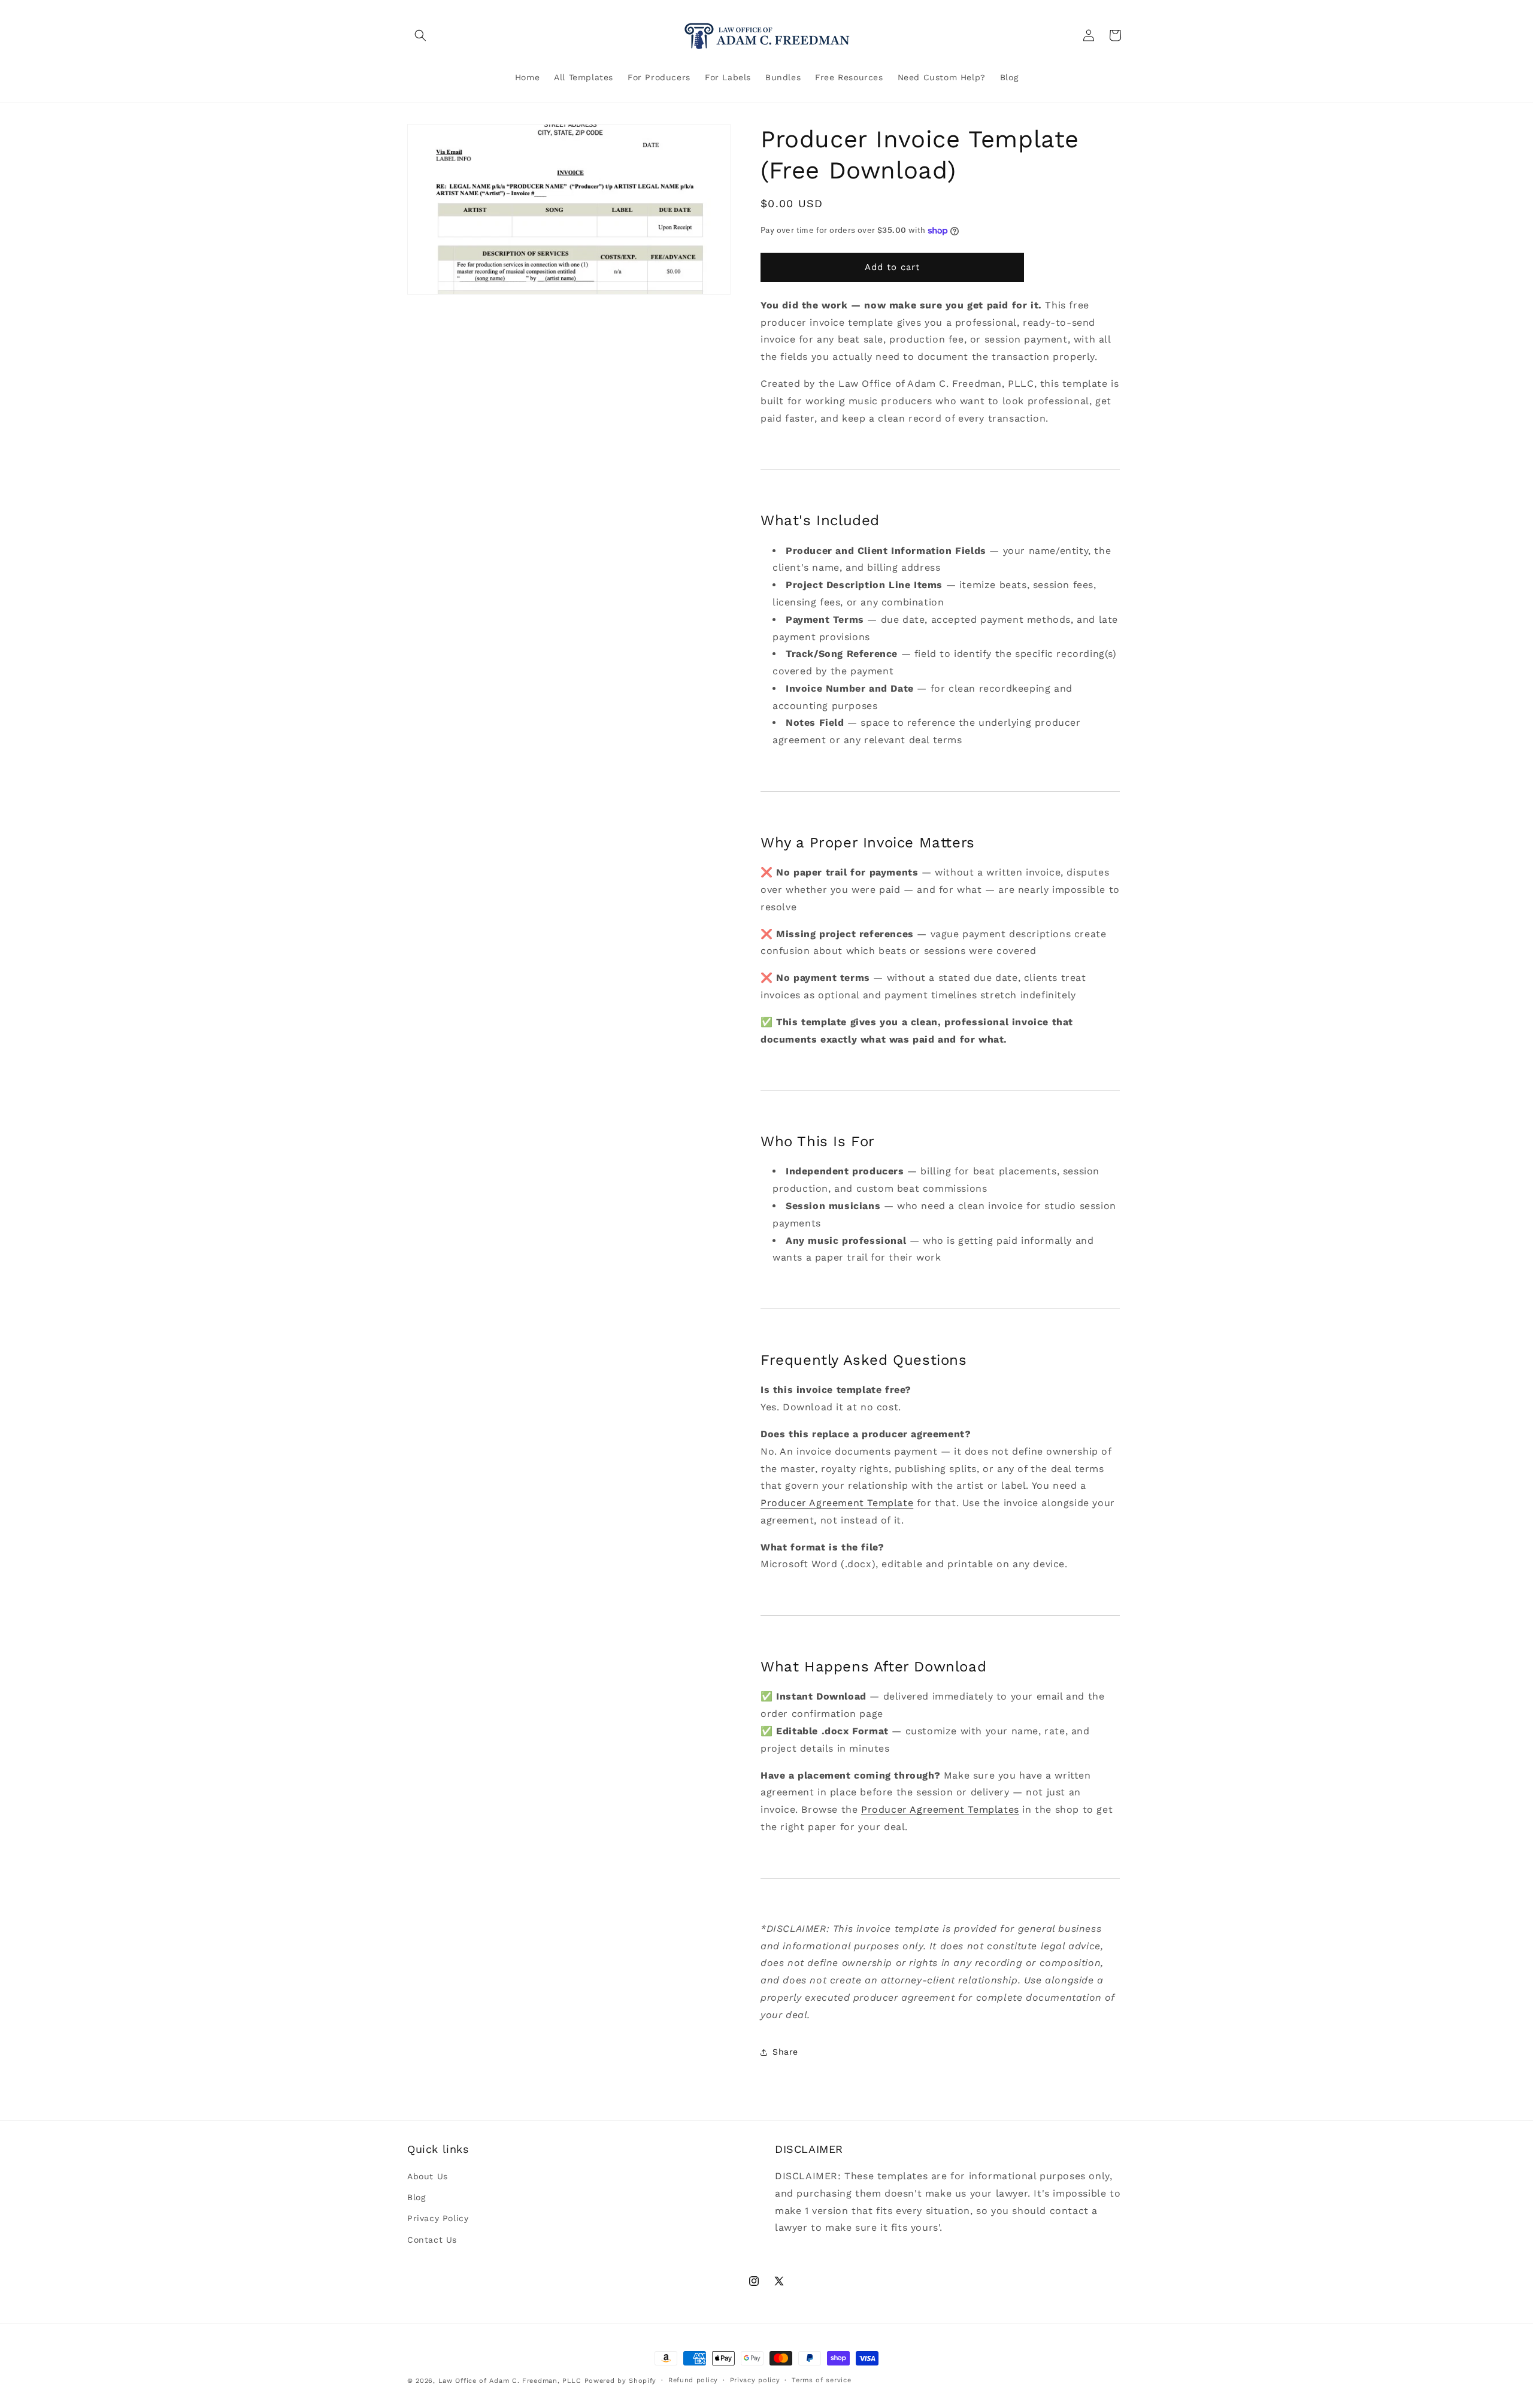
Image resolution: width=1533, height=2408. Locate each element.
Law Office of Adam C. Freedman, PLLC (510, 2381)
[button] (420, 35)
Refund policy (693, 2380)
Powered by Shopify (621, 2381)
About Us (428, 2176)
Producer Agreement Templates (940, 1809)
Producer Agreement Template (837, 1503)
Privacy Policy (438, 2218)
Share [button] (785, 2052)
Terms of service (821, 2380)
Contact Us (432, 2239)
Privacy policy (755, 2380)
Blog (416, 2197)
